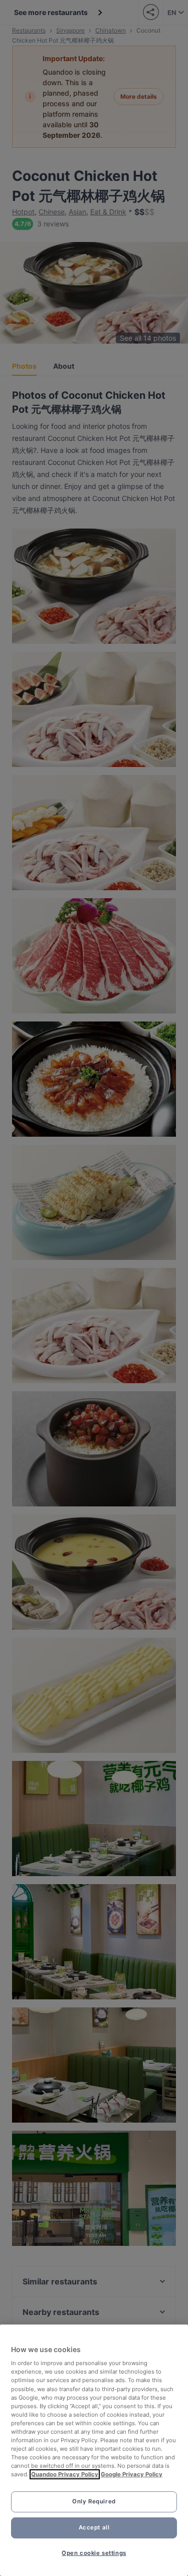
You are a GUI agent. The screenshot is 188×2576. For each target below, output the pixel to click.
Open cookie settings (94, 2553)
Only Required (94, 2501)
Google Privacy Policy (132, 2474)
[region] (94, 2450)
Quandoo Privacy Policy (65, 2474)
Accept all (94, 2527)
